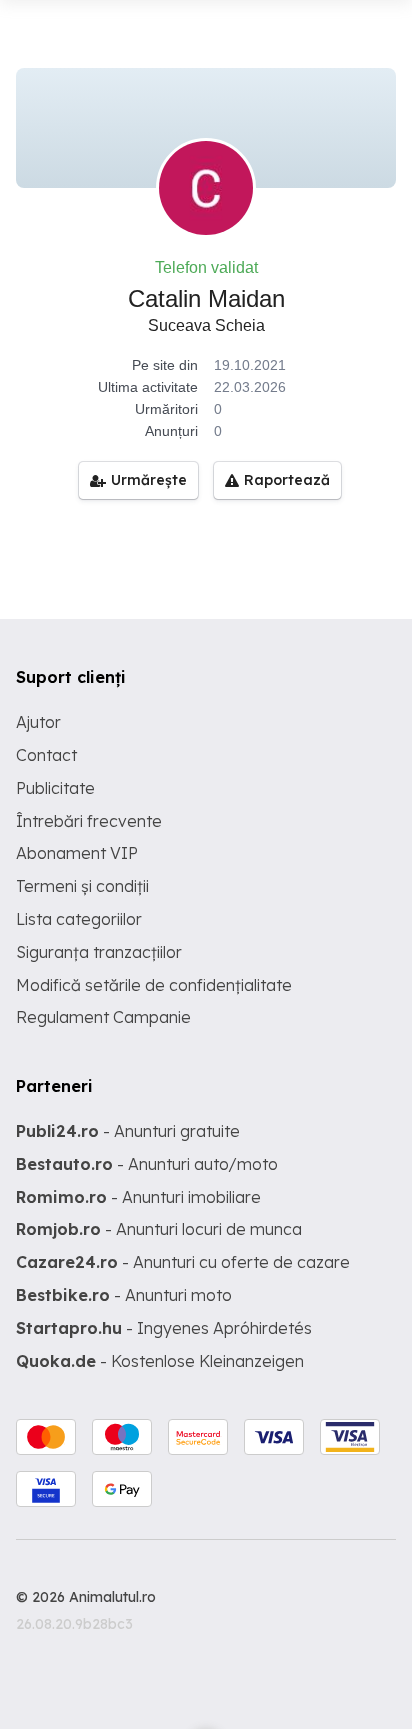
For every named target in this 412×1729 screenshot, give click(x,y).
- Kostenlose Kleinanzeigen (160, 1361)
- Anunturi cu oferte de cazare (183, 1262)
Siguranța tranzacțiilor (99, 952)
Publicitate (55, 788)
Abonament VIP (77, 853)
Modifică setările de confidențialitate (154, 985)
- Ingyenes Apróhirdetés (164, 1328)
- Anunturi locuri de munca (159, 1229)
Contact (46, 755)
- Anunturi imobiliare (138, 1197)
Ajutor (38, 722)
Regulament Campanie (103, 1017)
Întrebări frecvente (89, 821)
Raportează (287, 480)
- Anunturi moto (124, 1295)
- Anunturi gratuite (128, 1131)
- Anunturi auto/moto (147, 1164)
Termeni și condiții (82, 886)
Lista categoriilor (79, 919)
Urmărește (149, 480)
